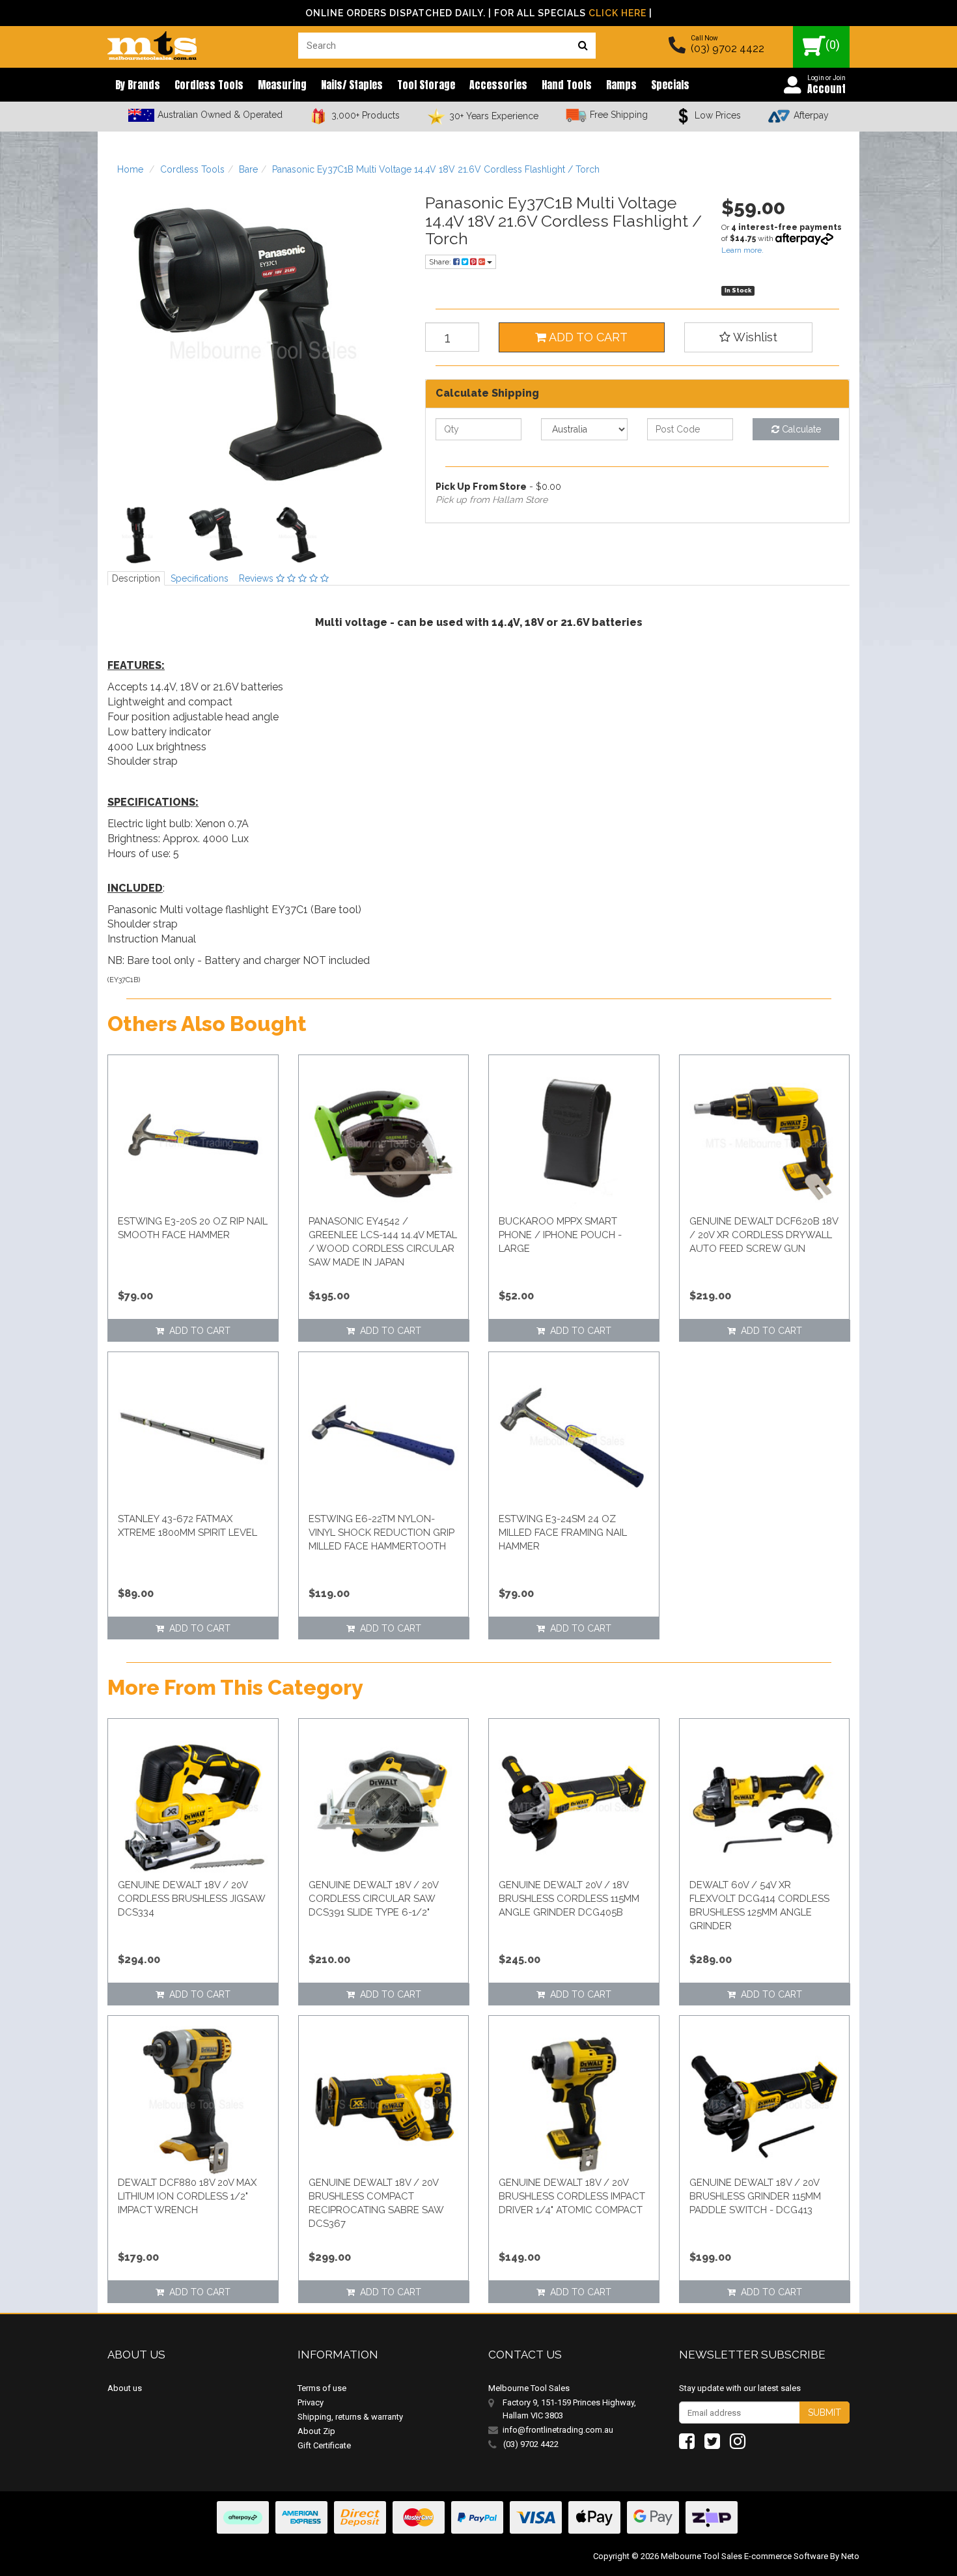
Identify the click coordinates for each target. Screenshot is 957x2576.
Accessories (498, 85)
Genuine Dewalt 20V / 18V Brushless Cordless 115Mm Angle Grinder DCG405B (569, 1899)
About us (125, 2388)
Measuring (282, 85)
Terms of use (322, 2388)
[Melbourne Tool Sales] (152, 42)
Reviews (257, 578)
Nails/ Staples (352, 85)
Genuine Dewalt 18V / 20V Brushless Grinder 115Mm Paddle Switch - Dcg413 (755, 2196)
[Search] (583, 46)
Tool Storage (426, 85)
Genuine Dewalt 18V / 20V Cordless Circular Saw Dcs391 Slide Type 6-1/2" (373, 1899)
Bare (248, 169)
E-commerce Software (786, 2556)
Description (136, 578)
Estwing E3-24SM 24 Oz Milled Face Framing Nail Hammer (563, 1533)
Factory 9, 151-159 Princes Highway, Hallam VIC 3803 (569, 2409)
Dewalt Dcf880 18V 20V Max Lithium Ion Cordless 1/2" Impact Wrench (187, 2196)
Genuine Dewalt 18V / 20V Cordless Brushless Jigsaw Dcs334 (191, 1899)
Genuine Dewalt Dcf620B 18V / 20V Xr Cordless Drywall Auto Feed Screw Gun (764, 1235)
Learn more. (742, 250)
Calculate (800, 429)
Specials (670, 85)
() (833, 45)
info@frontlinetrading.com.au (558, 2430)
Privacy (311, 2402)
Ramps (621, 85)
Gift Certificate (324, 2445)
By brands (138, 85)
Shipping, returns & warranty (350, 2417)
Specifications (200, 578)
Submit (825, 2413)
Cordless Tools (209, 85)
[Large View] (137, 535)
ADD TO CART (587, 337)
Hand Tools (567, 85)
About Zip (316, 2431)
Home (130, 169)
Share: (441, 262)
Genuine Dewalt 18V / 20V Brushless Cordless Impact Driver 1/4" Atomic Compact (572, 2196)
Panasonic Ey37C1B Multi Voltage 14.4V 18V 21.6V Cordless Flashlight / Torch (436, 169)
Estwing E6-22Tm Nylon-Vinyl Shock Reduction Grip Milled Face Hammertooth (381, 1533)
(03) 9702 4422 (728, 49)
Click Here (617, 13)
